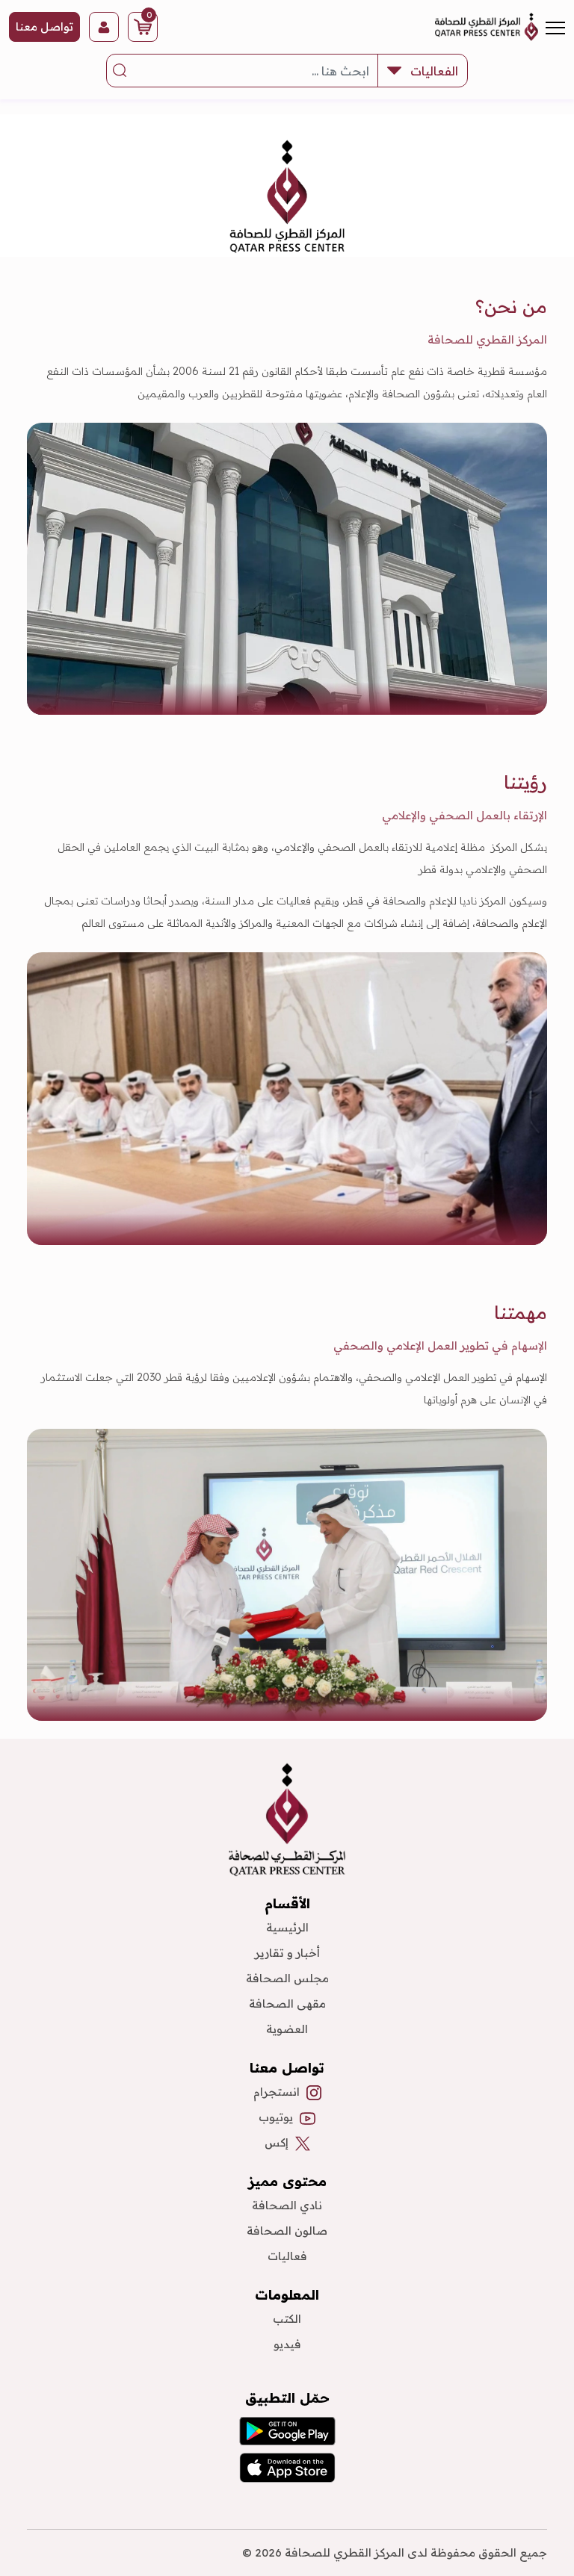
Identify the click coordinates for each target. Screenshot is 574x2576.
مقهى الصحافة (287, 2004)
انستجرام (277, 2092)
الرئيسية (287, 1927)
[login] (104, 27)
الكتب (287, 2319)
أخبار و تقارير (287, 1953)
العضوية (287, 2029)
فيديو (287, 2344)
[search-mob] (120, 71)
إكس (277, 2142)
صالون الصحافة (287, 2231)
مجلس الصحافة (287, 1978)
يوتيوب (276, 2117)
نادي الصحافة (287, 2205)
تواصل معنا (44, 27)
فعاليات (287, 2256)
